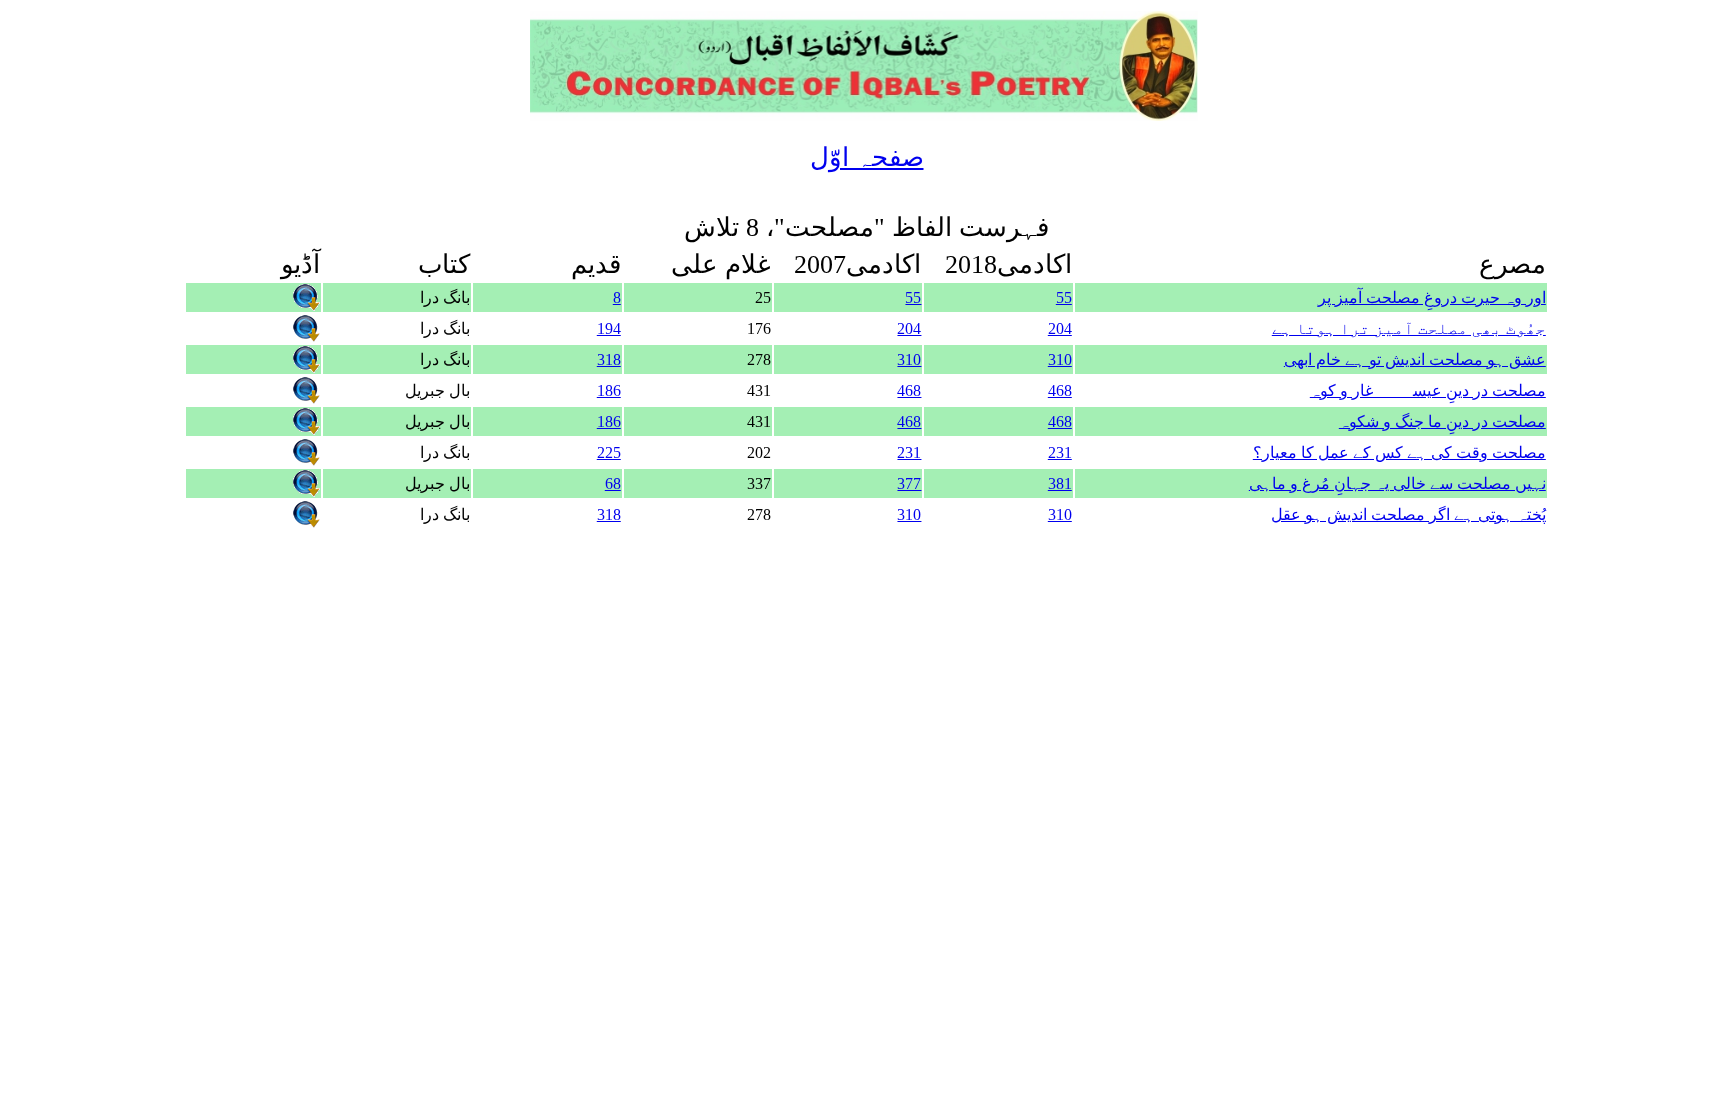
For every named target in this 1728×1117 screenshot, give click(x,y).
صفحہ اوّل (867, 157)
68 (613, 483)
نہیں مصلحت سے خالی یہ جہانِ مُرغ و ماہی (1397, 483)
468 (1060, 390)
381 (1060, 483)
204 (1060, 328)
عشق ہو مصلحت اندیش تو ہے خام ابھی (1415, 359)
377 (909, 483)
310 (1060, 359)
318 (609, 359)
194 (609, 328)
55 (1064, 297)
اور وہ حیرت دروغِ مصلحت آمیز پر (1432, 297)
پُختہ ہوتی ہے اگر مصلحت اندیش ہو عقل (1408, 514)
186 (609, 390)
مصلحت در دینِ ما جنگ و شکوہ (1442, 421)
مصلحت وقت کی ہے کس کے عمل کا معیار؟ (1399, 452)
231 (1060, 452)
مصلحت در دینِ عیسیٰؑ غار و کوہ (1428, 390)
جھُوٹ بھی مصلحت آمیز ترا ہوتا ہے (1409, 328)
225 (609, 452)
